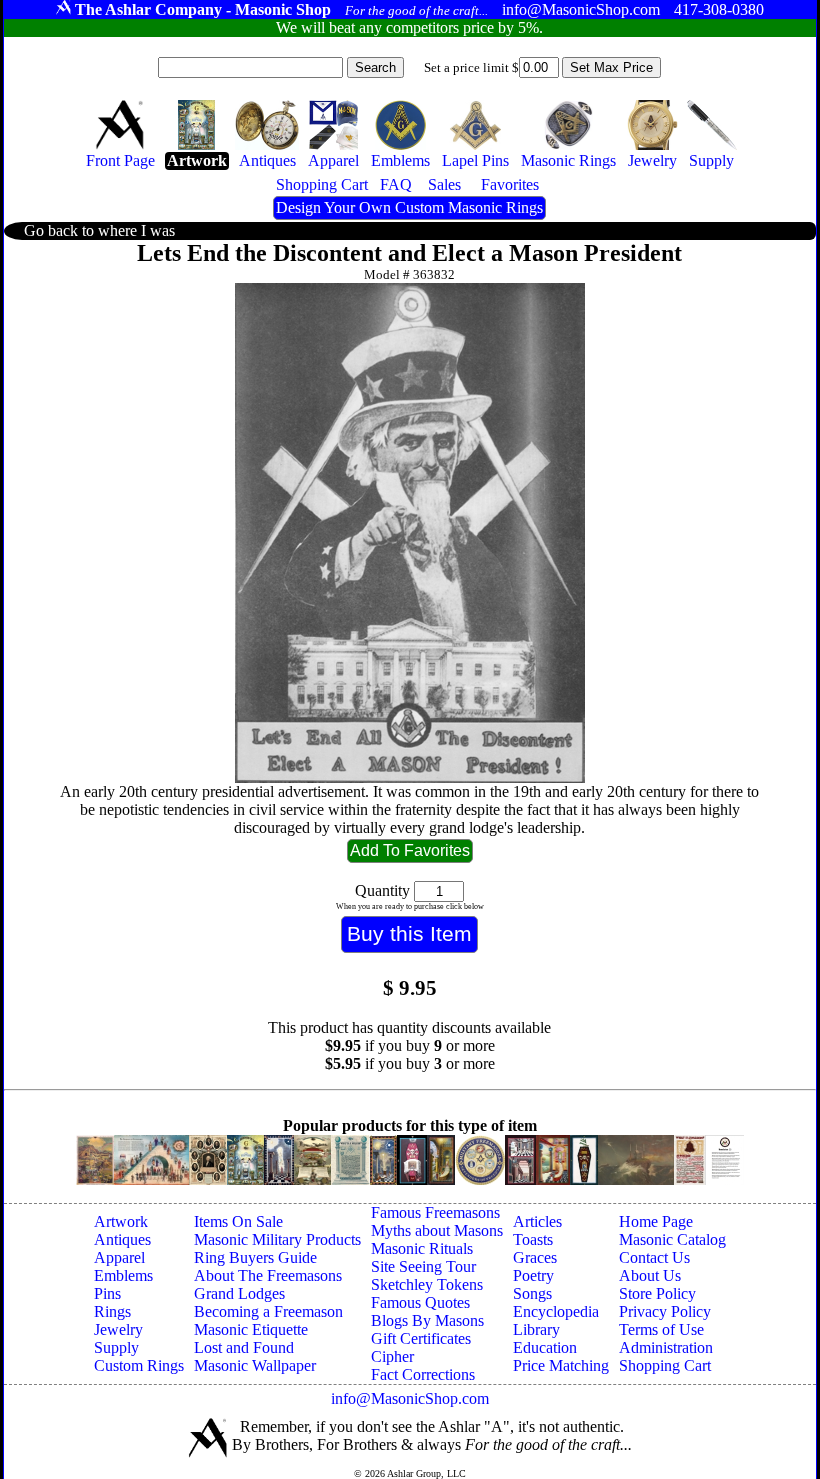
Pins (107, 1293)
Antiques (122, 1239)
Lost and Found (244, 1347)
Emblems (123, 1275)
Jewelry (118, 1329)
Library (536, 1329)
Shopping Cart (665, 1365)
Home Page (656, 1221)
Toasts (533, 1239)
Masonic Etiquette (251, 1329)
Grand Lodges (239, 1293)
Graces (535, 1257)
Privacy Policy (665, 1311)
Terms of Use (661, 1329)
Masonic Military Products (277, 1239)
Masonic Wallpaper (255, 1365)
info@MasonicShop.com (410, 1398)
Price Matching (561, 1365)
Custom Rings (139, 1365)
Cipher (392, 1356)
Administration (666, 1347)
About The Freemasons (268, 1275)
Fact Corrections (423, 1374)
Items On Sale (238, 1221)
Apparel (119, 1257)
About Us (650, 1275)
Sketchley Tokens (427, 1284)
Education (545, 1347)
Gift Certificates (421, 1338)
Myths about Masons (437, 1230)
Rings (112, 1311)
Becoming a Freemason (268, 1311)
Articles (537, 1221)
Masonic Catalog (672, 1239)
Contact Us (654, 1257)
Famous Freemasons (435, 1212)
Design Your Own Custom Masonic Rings (409, 207)
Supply (116, 1347)
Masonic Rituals (422, 1248)
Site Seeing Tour (423, 1266)
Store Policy (657, 1293)
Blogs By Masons (427, 1320)
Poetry (533, 1275)
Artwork (121, 1221)
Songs (532, 1293)
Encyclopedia (556, 1311)
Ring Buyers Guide (255, 1257)
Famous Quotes (420, 1302)
